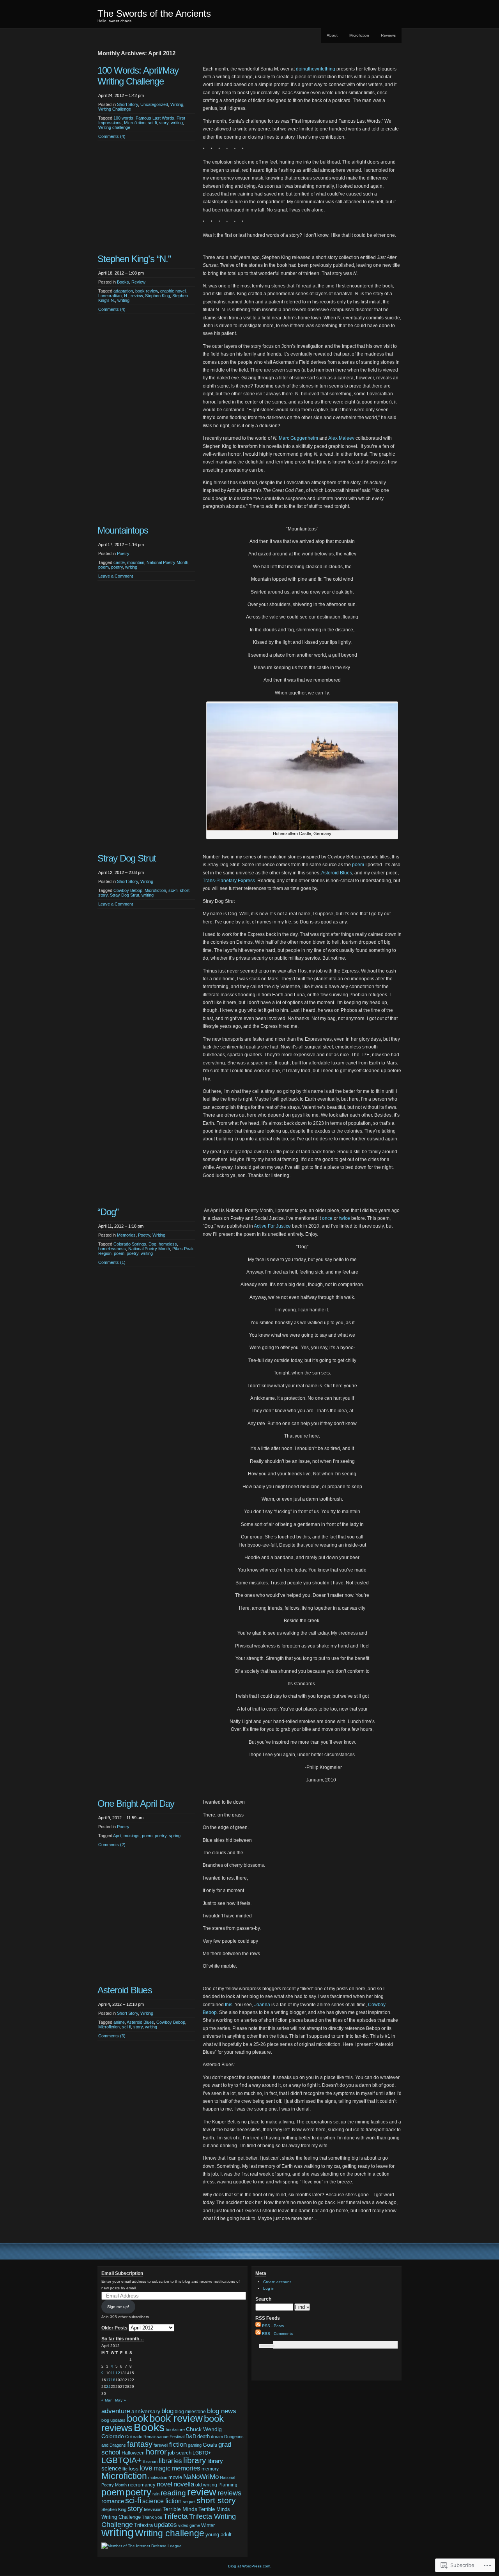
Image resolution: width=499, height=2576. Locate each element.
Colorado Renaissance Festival (155, 2437)
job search (180, 2453)
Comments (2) (112, 1845)
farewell (161, 2445)
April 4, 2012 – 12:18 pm (121, 2004)
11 (113, 2373)
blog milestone (190, 2412)
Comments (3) (112, 2036)
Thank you (152, 2517)
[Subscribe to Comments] (258, 2334)
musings (132, 1836)
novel (165, 2484)
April (117, 1836)
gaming (195, 2445)
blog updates (113, 2420)
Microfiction (359, 35)
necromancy (142, 2485)
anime (119, 2022)
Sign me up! (118, 2307)
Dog (152, 1244)
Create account (277, 2282)
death (203, 2436)
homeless (168, 1244)
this (229, 2005)
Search (263, 2299)
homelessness (112, 1249)
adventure (116, 2411)
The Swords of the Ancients (154, 13)
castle (119, 562)
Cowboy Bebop (128, 890)
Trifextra (143, 2525)
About (332, 35)
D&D (191, 2436)
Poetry (123, 553)
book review (147, 291)
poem (104, 567)
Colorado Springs (130, 1244)
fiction (178, 2445)
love (146, 2468)
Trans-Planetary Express (229, 881)
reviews (229, 2493)
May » (120, 2400)
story (164, 123)
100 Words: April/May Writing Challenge (138, 76)
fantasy (140, 2444)
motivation (158, 2477)
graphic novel (173, 291)
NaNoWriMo (201, 2477)
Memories (126, 1235)
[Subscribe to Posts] (258, 2326)
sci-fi (152, 123)
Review (138, 282)
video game (189, 2525)
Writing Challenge (115, 109)
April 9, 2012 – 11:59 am (121, 1818)
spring (175, 1836)
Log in (269, 2288)
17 (108, 2380)
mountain (136, 562)
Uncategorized (154, 104)
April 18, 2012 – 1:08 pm (121, 273)
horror (156, 2452)
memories (186, 2468)
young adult (219, 2535)
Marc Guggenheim (298, 438)
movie (175, 2477)
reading (173, 2493)
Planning (228, 2485)
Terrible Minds (180, 2509)
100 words (123, 118)
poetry (117, 567)
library (195, 2460)
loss (134, 2469)
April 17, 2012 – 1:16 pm (121, 544)
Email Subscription (122, 2273)
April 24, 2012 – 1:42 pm (121, 95)
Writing (177, 104)
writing (177, 123)
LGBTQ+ (202, 2453)
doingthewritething (316, 69)
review (137, 296)
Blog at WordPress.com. (250, 2566)
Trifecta (176, 2516)
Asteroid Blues (337, 873)
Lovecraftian (110, 296)
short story (216, 2500)
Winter (208, 2525)
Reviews (388, 35)
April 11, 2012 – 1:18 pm (121, 1226)
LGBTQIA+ (121, 2460)
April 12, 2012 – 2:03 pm (121, 872)
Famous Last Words (155, 118)
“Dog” (108, 1212)
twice (345, 1218)
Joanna (262, 2005)
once (327, 1218)
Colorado (113, 2436)
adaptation (123, 291)
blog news (222, 2411)
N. (126, 296)
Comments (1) (112, 1262)
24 (108, 2387)
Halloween (133, 2453)
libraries (170, 2461)
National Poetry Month (167, 562)
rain (156, 2494)
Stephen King (157, 296)
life (125, 2469)
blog (167, 2411)
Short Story (127, 104)
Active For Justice (272, 1226)
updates (165, 2525)
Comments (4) (112, 136)
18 (113, 2380)
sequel (189, 2502)
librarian (150, 2461)
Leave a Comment (116, 576)
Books (123, 282)
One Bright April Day (136, 1803)
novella (184, 2484)
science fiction (162, 2501)
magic (162, 2468)
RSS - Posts (273, 2326)
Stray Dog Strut (127, 858)
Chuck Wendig (204, 2429)
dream (217, 2437)
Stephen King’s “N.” (134, 259)
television (153, 2509)
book (137, 2418)
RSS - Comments (277, 2334)
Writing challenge (114, 127)
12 (118, 2373)
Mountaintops (123, 530)
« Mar (106, 2400)
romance (113, 2501)
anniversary (146, 2411)
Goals (210, 2445)
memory (210, 2469)
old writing (206, 2485)
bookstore (175, 2430)
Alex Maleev (341, 438)
